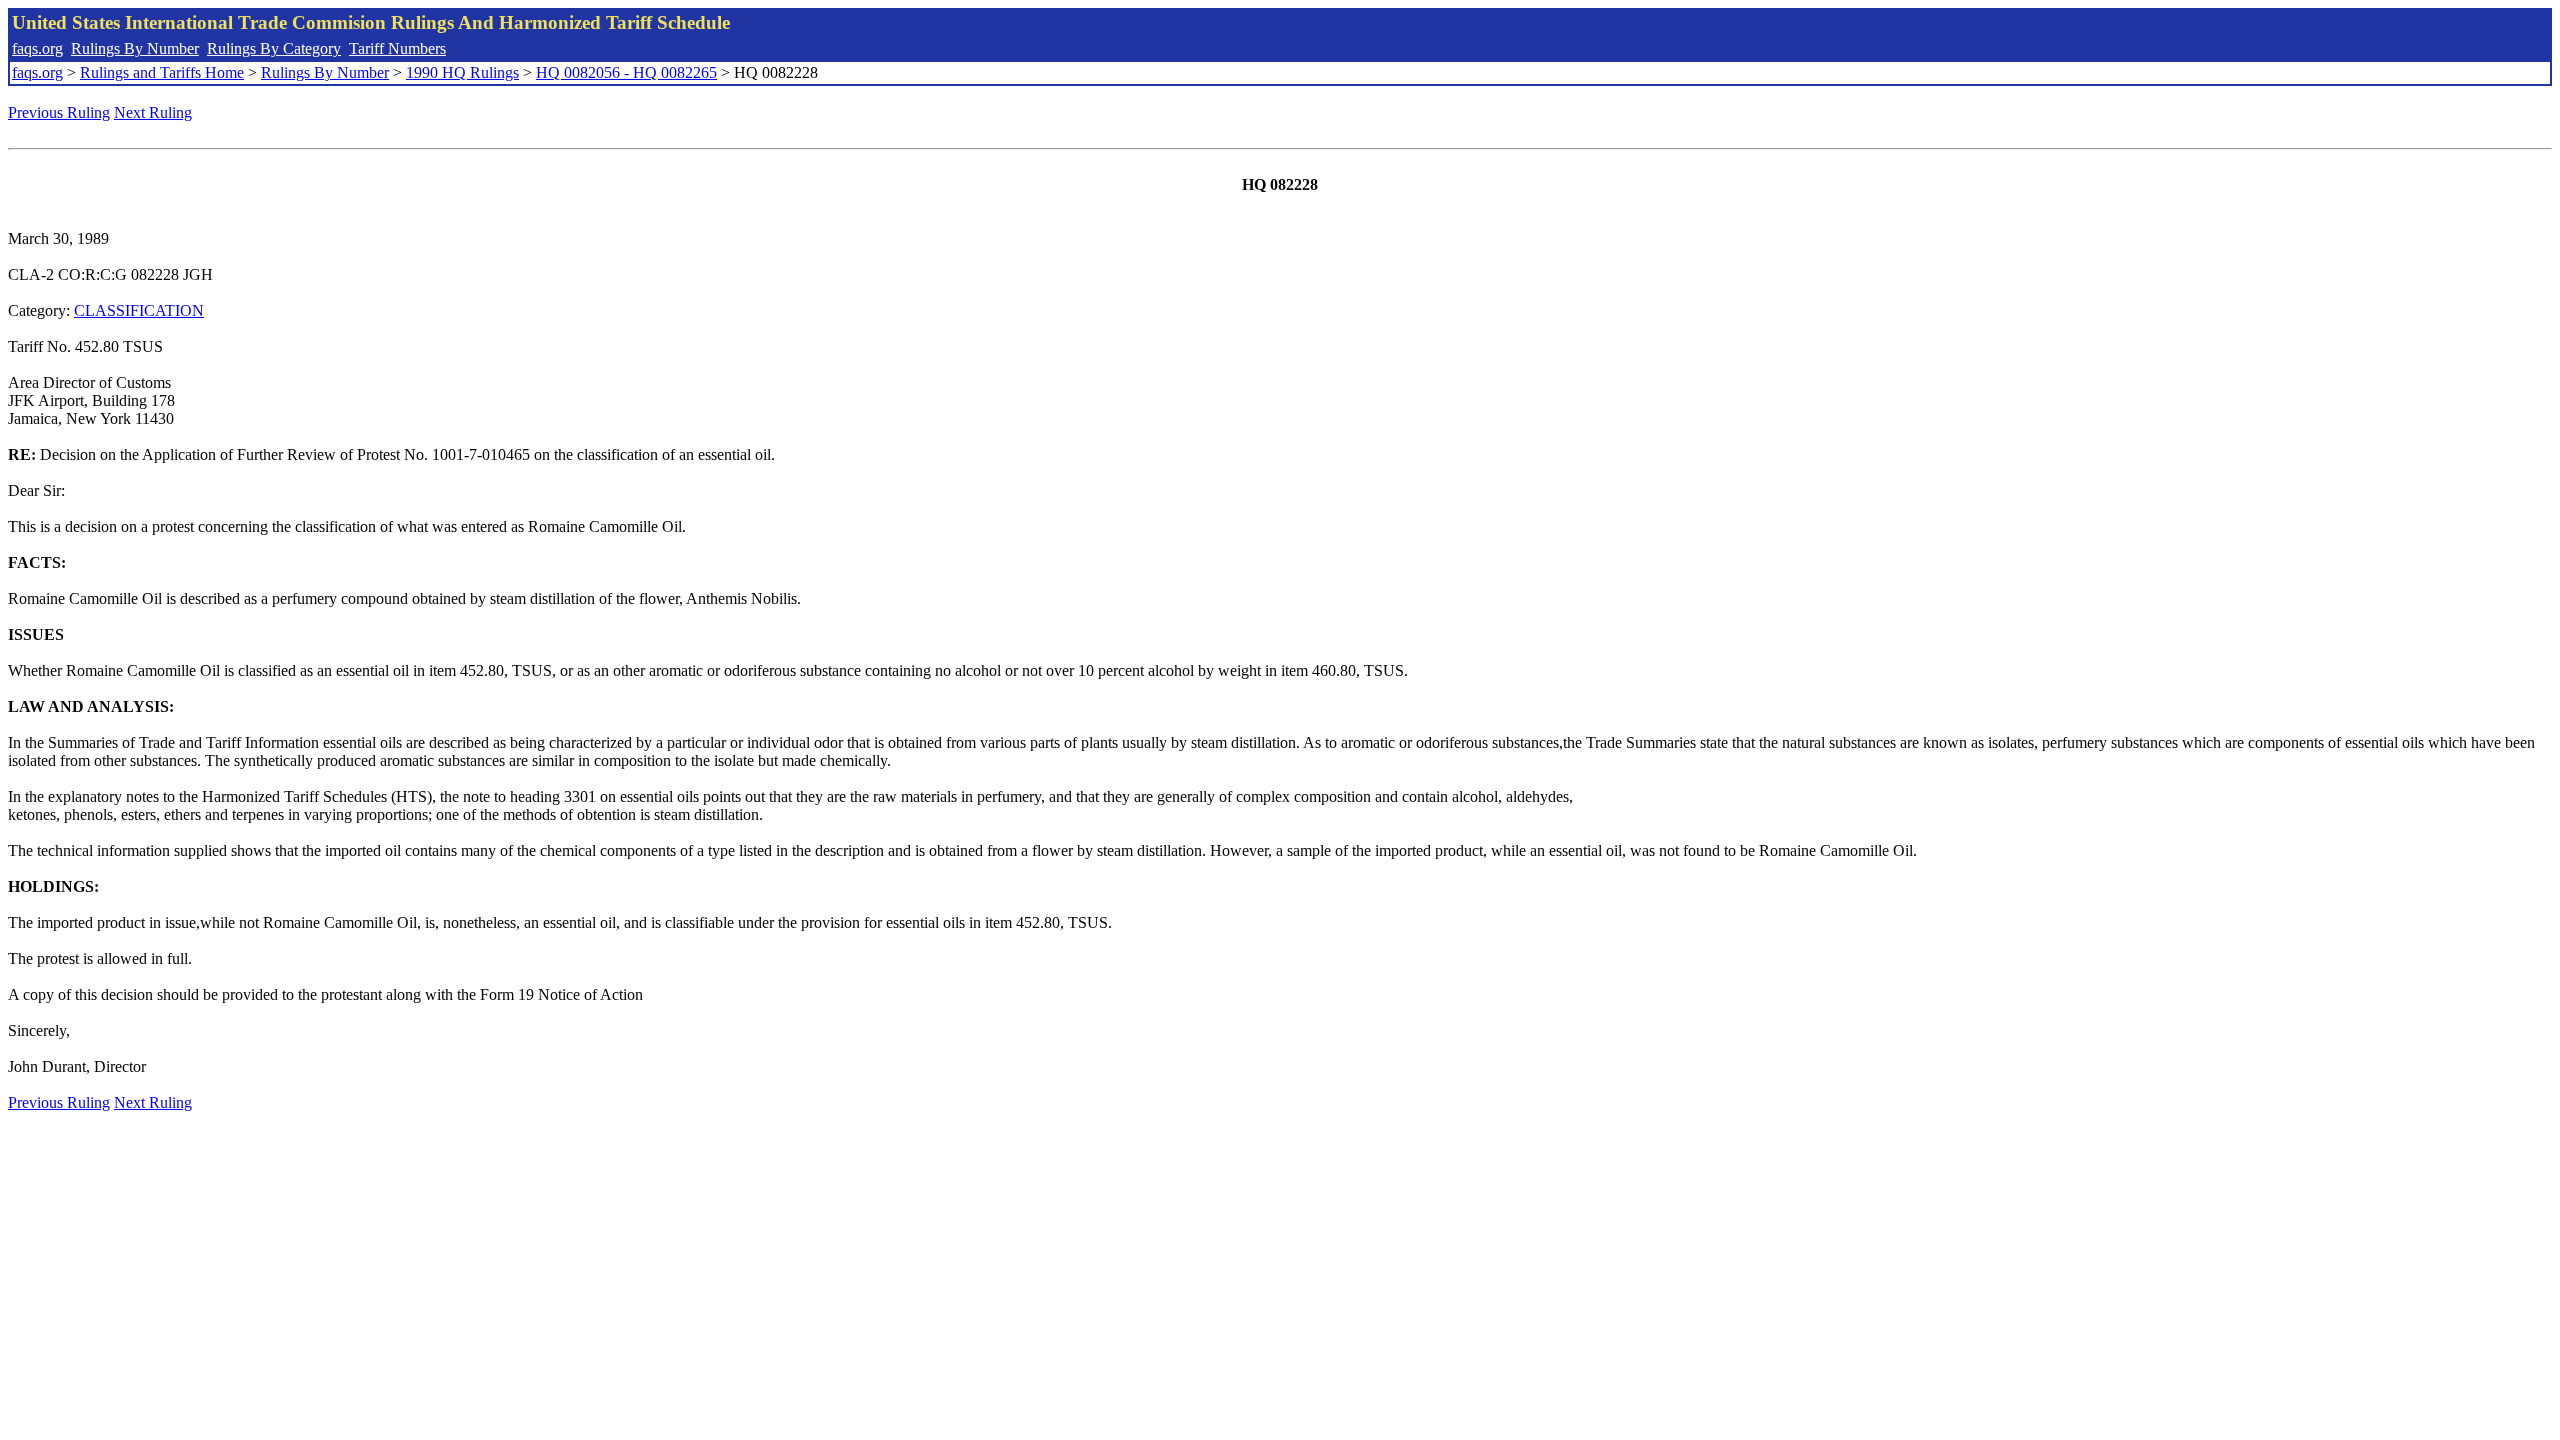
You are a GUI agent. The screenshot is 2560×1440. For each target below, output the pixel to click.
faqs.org (37, 48)
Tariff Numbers (397, 48)
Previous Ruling (59, 112)
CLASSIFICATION (139, 310)
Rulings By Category (274, 48)
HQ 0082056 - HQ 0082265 (626, 72)
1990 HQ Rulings (462, 72)
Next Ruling (153, 112)
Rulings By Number (135, 48)
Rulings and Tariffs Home (162, 72)
